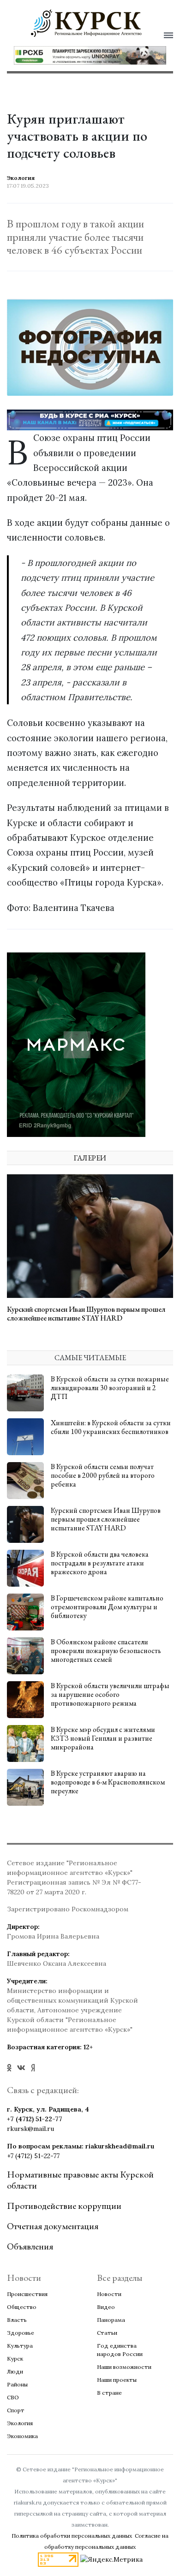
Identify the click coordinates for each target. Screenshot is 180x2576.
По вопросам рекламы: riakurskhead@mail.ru (81, 2146)
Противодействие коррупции (64, 2206)
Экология (20, 2423)
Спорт (16, 2410)
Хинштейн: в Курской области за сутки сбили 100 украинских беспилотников (111, 1427)
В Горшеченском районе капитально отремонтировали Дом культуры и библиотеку (107, 1607)
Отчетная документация (53, 2226)
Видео (106, 2307)
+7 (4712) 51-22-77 (35, 2119)
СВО (13, 2397)
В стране (109, 2393)
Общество (22, 2307)
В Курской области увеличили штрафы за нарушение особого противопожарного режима (110, 1694)
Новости (109, 2294)
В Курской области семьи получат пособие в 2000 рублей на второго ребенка (103, 1475)
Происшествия (27, 2294)
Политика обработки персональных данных (72, 2536)
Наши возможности (124, 2367)
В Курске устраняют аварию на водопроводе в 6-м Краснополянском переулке (108, 1782)
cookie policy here (86, 38)
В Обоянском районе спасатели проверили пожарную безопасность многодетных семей (106, 1651)
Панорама (111, 2320)
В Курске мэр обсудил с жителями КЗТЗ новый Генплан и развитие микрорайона (103, 1738)
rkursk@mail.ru (30, 2129)
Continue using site (80, 62)
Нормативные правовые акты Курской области (80, 2180)
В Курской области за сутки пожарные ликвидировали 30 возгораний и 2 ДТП (110, 1388)
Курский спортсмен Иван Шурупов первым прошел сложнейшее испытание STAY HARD (86, 1314)
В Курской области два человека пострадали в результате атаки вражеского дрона (100, 1563)
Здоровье (21, 2333)
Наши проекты (117, 2380)
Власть (17, 2320)
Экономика (22, 2436)
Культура (20, 2346)
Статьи (107, 2333)
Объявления (30, 2246)
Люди (15, 2371)
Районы (17, 2384)
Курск (15, 2359)
